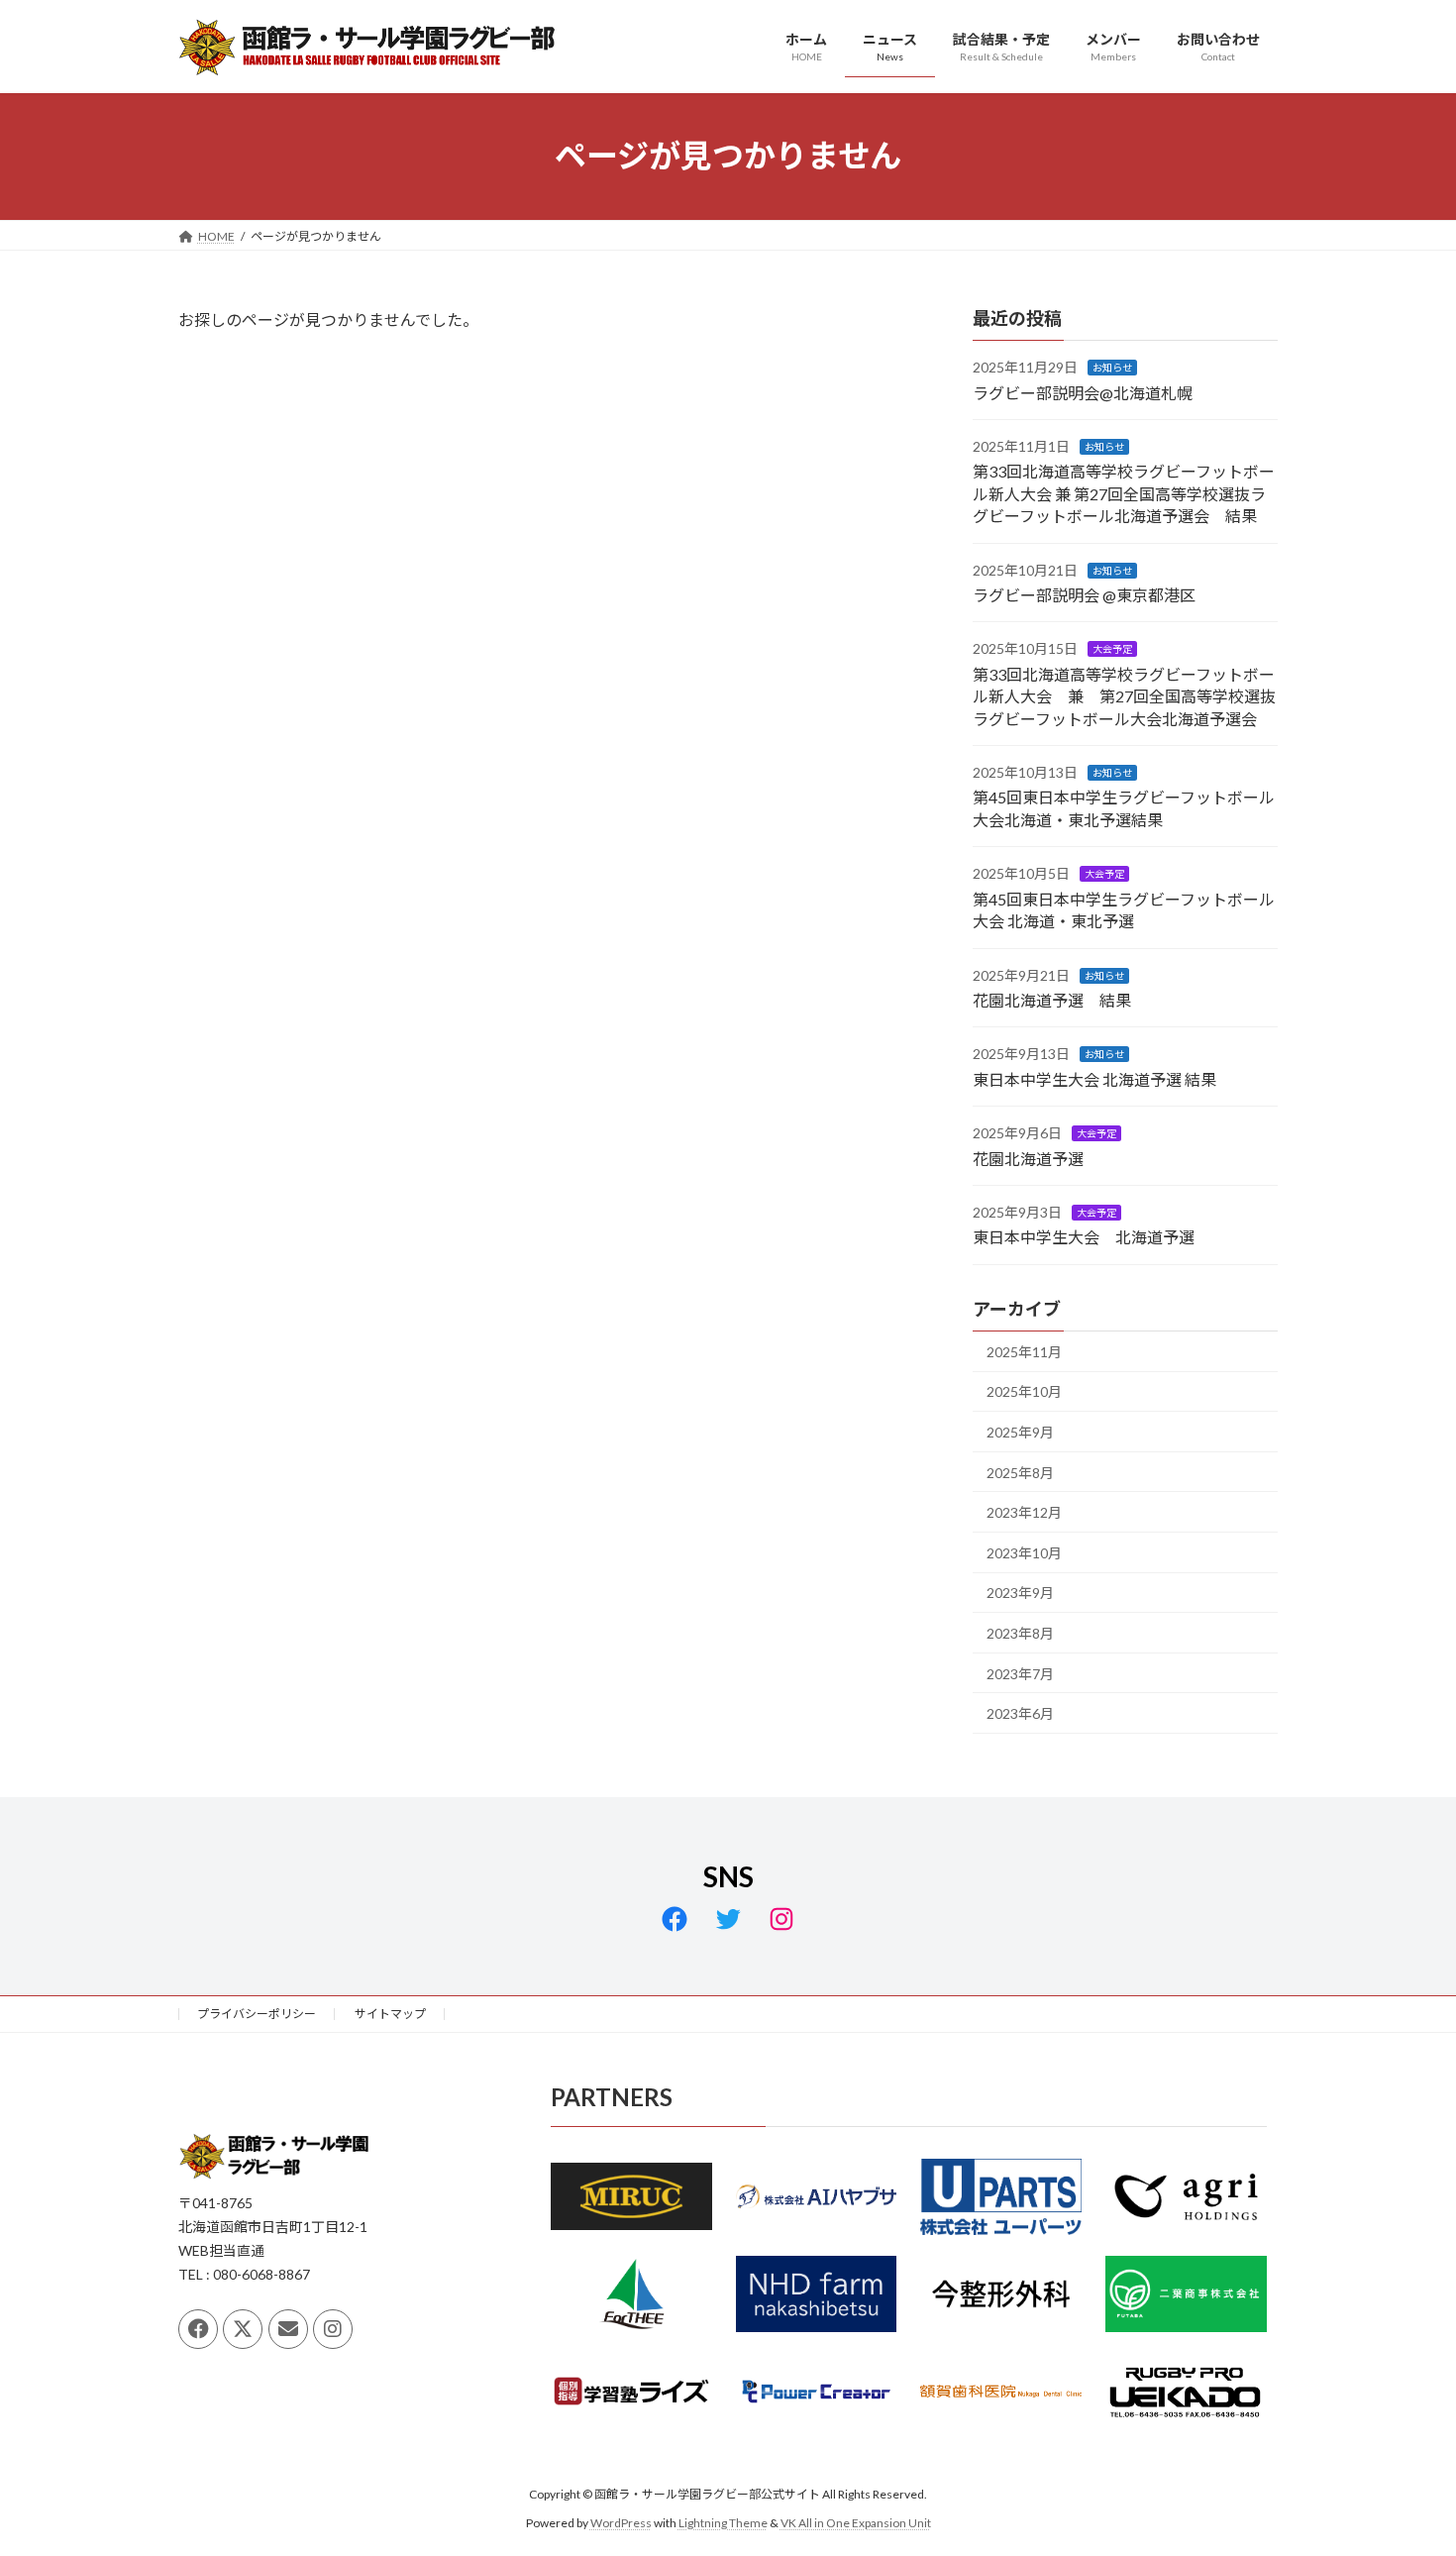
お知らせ (1112, 368)
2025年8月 (1020, 1472)
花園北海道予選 (1028, 1158)
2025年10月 (1024, 1391)
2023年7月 (1020, 1673)
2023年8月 (1020, 1633)
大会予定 (1112, 649)
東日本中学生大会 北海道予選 (1084, 1237)
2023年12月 (1024, 1512)
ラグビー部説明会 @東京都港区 (1084, 595)
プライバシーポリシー (257, 2014)
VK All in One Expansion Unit (856, 2522)
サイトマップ (390, 2014)
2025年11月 (1024, 1351)
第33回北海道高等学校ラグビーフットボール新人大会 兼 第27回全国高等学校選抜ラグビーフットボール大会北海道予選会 (1124, 695)
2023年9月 (1020, 1593)
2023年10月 (1024, 1552)
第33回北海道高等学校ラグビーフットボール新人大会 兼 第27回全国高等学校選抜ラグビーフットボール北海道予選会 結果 (1124, 493)
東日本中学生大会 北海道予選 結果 (1094, 1078)
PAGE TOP (1404, 2461)
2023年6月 (1020, 1713)
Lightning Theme (723, 2522)
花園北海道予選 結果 (1052, 1000)
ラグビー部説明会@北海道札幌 (1083, 392)
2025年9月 (1020, 1432)
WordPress (621, 2522)
